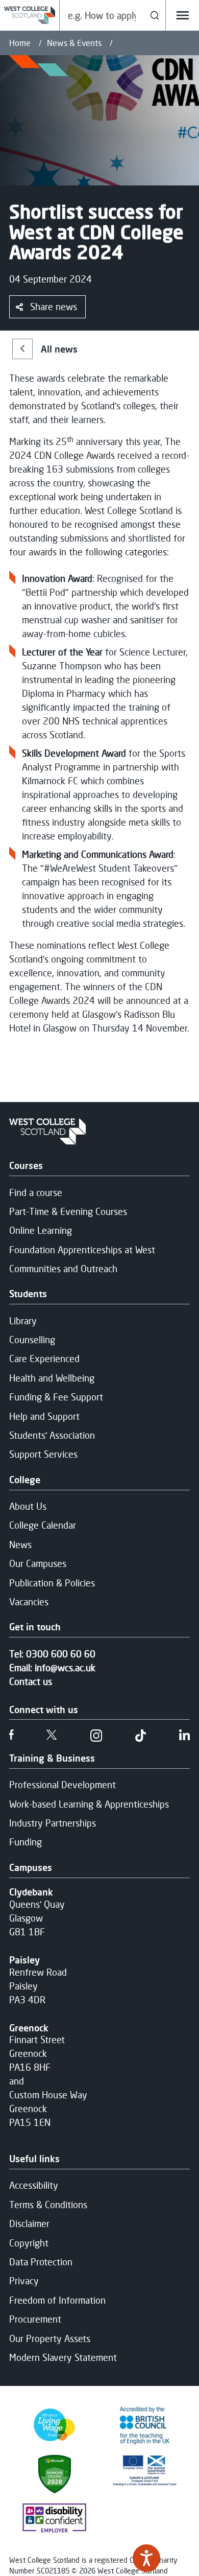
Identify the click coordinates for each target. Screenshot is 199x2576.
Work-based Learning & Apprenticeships (89, 1804)
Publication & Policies (52, 1583)
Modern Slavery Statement (63, 2357)
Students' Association (52, 1435)
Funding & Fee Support (56, 1397)
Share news (54, 307)
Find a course (36, 1192)
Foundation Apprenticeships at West (82, 1250)
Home (20, 43)
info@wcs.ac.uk (65, 1668)
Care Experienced (44, 1359)
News (20, 1544)
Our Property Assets (50, 2338)
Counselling (32, 1340)
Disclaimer (29, 2223)
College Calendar (43, 1525)
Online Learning (41, 1230)
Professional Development (63, 1785)
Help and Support (44, 1416)
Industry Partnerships (53, 1823)
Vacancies (29, 1602)
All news (59, 349)
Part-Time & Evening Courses (68, 1211)
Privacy (24, 2281)
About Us (28, 1506)
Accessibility (34, 2185)
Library (23, 1321)
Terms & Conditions (48, 2205)
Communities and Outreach (63, 1269)
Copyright (29, 2243)
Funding (26, 1842)
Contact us (31, 1681)
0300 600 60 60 (61, 1654)
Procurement (35, 2319)
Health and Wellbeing (52, 1378)
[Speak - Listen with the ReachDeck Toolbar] (146, 2558)
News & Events (74, 43)
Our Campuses (38, 1563)
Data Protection (41, 2262)
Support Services (43, 1454)
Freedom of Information (57, 2300)
